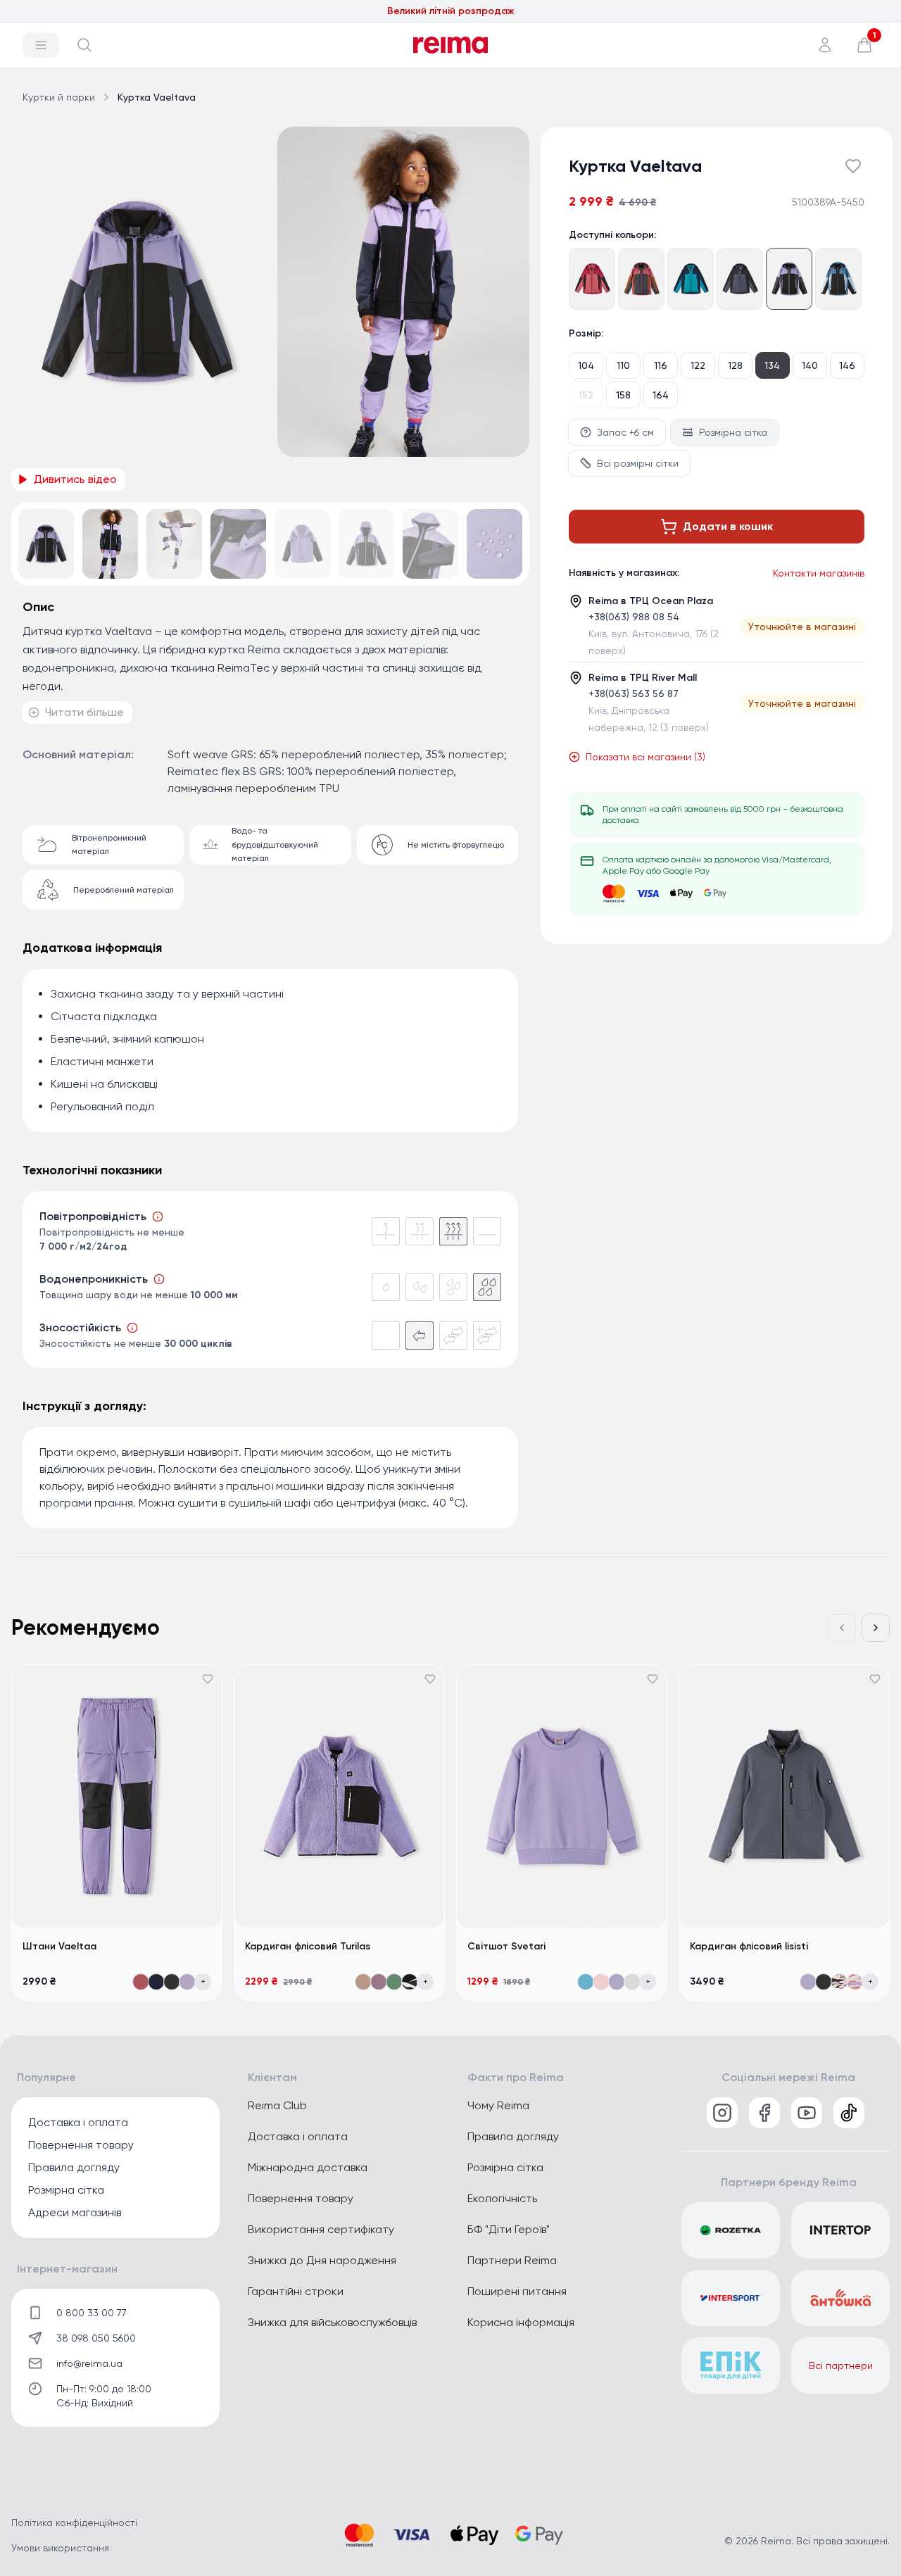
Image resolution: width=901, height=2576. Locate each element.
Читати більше (84, 712)
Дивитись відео (75, 479)
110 (623, 365)
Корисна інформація (521, 2322)
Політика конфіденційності (74, 2522)
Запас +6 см (625, 432)
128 (735, 365)
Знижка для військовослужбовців (332, 2322)
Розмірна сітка (733, 432)
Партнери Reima (512, 2260)
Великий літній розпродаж (451, 11)
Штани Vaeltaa (59, 1946)
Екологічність (502, 2198)
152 (586, 395)
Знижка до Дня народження (322, 2260)
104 (586, 365)
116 (661, 365)
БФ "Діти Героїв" (509, 2229)
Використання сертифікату (321, 2229)
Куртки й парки (59, 97)
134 (772, 365)
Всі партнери (841, 2365)
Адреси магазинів (75, 2212)
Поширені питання (517, 2291)
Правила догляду (74, 2167)
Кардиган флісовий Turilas (308, 1946)
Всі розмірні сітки (638, 463)
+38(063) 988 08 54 (634, 617)
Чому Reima (498, 2105)
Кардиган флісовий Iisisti (749, 1946)
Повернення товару (81, 2145)
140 (810, 365)
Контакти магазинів (819, 573)
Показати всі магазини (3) (645, 757)
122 (698, 365)
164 (661, 395)
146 (847, 365)
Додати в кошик (728, 526)
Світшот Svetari (506, 1946)
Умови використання (60, 2548)
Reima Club (277, 2105)
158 (623, 395)
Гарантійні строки (296, 2291)
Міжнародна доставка (308, 2167)
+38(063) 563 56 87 (634, 693)
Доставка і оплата (78, 2122)
